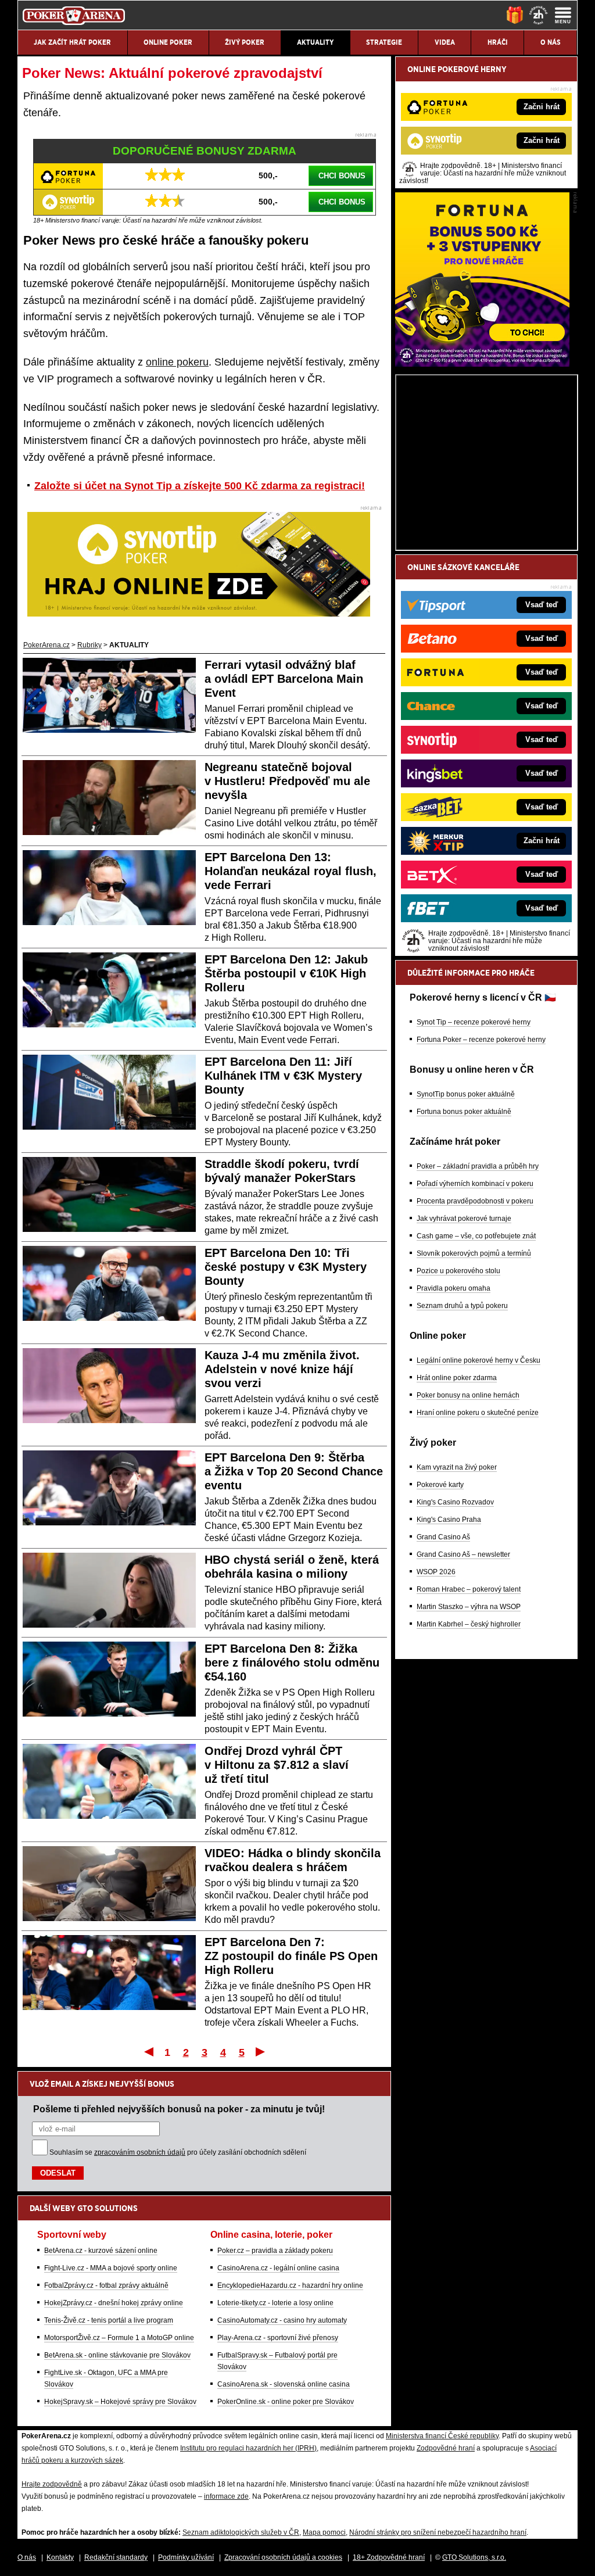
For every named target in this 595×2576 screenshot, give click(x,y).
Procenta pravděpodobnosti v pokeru (475, 1201)
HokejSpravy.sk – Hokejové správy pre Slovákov (120, 2402)
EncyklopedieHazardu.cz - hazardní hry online (290, 2285)
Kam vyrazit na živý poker (457, 1467)
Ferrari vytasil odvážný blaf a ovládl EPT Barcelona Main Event (284, 679)
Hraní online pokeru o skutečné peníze (478, 1413)
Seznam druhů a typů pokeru (462, 1306)
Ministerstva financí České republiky (442, 2436)
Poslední (261, 2051)
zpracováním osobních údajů (140, 2152)
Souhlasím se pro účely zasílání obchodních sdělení (178, 2152)
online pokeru (177, 362)
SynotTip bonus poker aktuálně (466, 1094)
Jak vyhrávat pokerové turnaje (464, 1219)
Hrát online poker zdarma (457, 1378)
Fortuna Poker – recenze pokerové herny (481, 1040)
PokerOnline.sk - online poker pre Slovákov (286, 2402)
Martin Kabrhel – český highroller (469, 1624)
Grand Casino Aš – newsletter (463, 1554)
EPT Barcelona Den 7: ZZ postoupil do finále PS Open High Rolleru (291, 1956)
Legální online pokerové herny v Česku (478, 1360)
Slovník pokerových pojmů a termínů (474, 1253)
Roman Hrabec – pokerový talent (469, 1589)
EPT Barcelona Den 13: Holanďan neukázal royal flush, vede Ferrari (291, 871)
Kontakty (60, 2557)
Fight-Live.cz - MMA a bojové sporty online (111, 2268)
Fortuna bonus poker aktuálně (464, 1112)
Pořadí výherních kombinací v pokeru (475, 1184)
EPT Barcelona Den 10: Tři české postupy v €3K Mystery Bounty (286, 1267)
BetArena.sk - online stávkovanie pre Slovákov (117, 2355)
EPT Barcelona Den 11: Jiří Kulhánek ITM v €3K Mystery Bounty (283, 1076)
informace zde (226, 2496)
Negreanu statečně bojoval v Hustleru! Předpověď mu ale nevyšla (287, 781)
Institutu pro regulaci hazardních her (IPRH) (248, 2448)
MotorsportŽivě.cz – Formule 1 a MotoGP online (119, 2338)
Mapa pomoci (324, 2532)
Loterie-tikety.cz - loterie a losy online (275, 2303)
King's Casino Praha (449, 1520)
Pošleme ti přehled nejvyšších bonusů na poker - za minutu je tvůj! (179, 2109)
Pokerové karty (440, 1485)
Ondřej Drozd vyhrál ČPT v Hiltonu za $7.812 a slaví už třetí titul (277, 1765)
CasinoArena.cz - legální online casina (278, 2268)
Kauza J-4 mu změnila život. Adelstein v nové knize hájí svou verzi (282, 1369)
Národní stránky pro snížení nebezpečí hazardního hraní (438, 2532)
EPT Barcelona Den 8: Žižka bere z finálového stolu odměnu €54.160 (292, 1663)
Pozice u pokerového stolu (458, 1271)
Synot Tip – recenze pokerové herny (474, 1022)
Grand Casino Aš (443, 1537)
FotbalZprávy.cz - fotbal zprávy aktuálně (106, 2285)
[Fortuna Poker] (482, 364)
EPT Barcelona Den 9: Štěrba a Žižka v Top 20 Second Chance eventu (294, 1471)
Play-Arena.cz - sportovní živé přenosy (278, 2338)
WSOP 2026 (436, 1572)
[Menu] (563, 15)
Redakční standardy (116, 2557)
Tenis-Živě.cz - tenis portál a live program (109, 2320)
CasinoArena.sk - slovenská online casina (284, 2384)
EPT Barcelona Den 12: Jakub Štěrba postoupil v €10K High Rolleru (286, 973)
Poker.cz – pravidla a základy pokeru (275, 2251)
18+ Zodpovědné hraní (389, 2557)
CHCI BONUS (342, 176)
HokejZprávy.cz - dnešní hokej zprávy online (114, 2303)
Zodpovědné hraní (446, 2448)
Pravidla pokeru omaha (454, 1288)
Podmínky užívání (186, 2557)
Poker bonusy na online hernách (468, 1395)
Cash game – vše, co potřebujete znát (476, 1236)
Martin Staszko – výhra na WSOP (469, 1607)
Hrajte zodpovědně (52, 2484)
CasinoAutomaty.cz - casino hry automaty (282, 2320)
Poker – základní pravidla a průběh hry (478, 1166)
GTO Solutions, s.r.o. (474, 2557)
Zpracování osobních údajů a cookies (283, 2557)
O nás (27, 2557)
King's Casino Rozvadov (455, 1502)
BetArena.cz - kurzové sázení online (101, 2251)
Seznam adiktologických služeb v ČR (241, 2532)
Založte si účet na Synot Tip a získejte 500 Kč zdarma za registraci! (200, 486)
